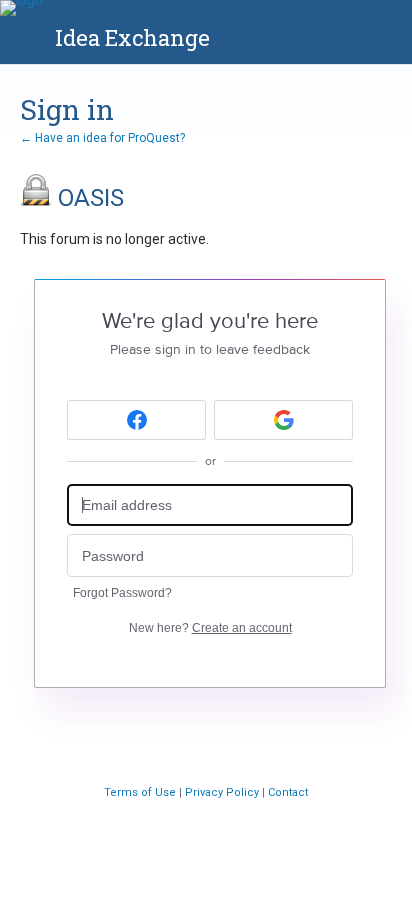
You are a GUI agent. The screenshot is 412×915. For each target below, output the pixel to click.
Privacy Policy (223, 792)
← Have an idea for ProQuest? (102, 138)
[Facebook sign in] (136, 420)
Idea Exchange (132, 37)
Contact (288, 792)
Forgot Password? (122, 593)
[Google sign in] (283, 420)
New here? (210, 628)
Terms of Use (141, 792)
